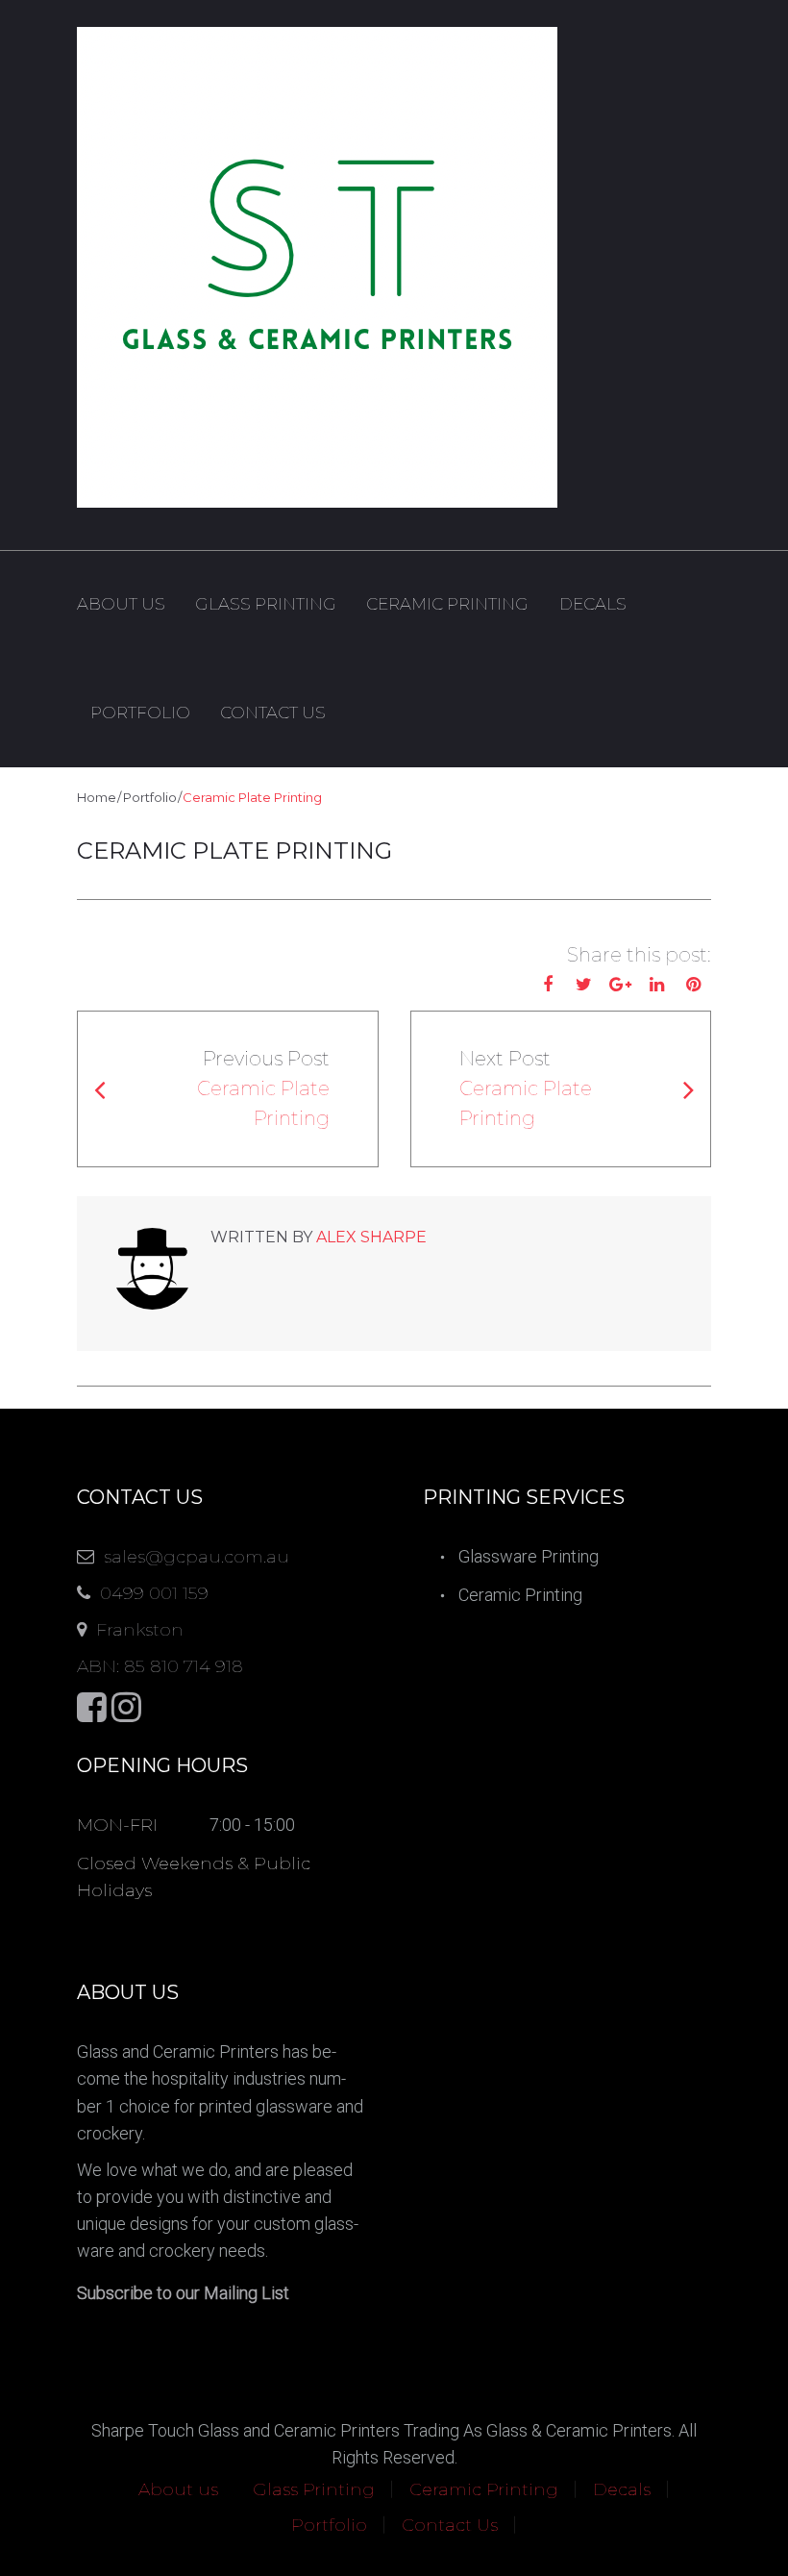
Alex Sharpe (371, 1237)
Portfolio (140, 713)
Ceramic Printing (447, 604)
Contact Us (273, 713)
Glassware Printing (529, 1556)
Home (97, 797)
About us (121, 604)
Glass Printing (266, 604)
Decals (593, 604)
